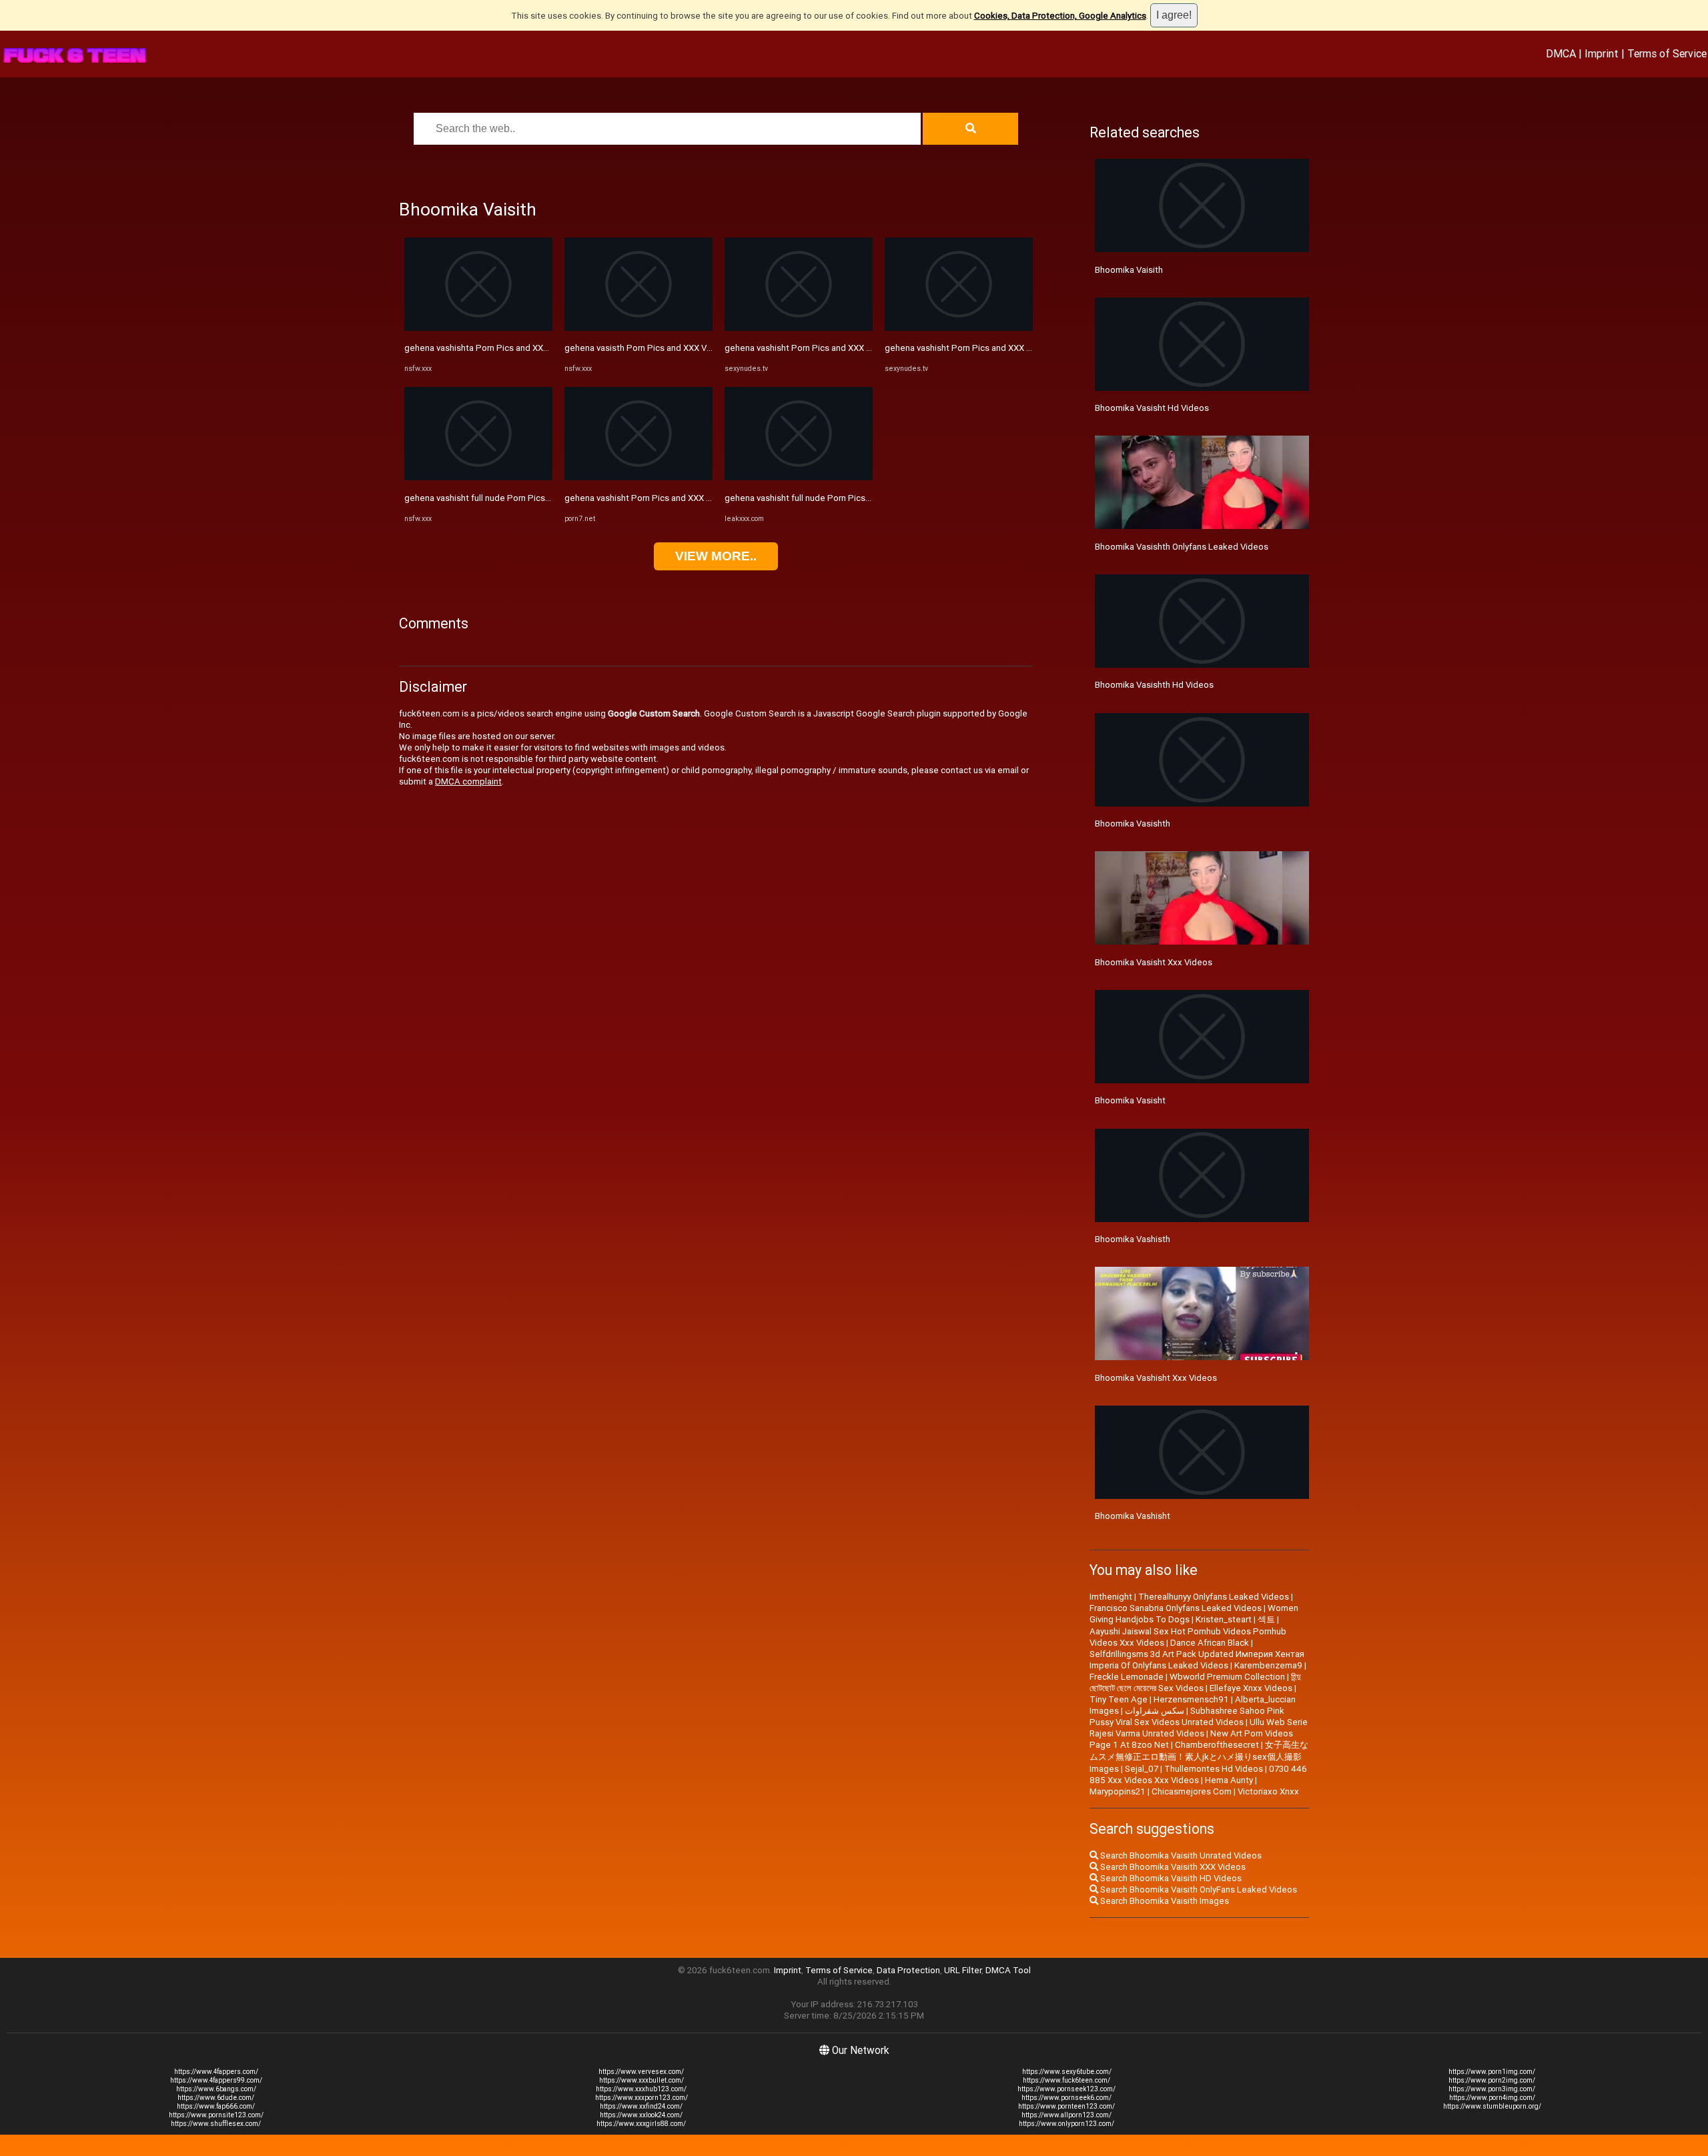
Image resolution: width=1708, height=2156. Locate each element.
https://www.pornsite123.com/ (216, 2115)
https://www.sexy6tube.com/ (1067, 2072)
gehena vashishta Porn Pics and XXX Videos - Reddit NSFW (521, 348)
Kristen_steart (1224, 1619)
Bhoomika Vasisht (1130, 1100)
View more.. (716, 556)
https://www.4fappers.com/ (216, 2072)
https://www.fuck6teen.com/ (1066, 2080)
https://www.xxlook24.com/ (641, 2115)
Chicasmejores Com (1192, 1791)
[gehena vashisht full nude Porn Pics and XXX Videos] (799, 477)
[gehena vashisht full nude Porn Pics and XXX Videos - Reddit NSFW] (478, 477)
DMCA (1561, 53)
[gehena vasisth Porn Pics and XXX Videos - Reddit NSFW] (638, 328)
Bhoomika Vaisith (1129, 270)
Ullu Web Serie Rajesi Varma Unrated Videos (1199, 1728)
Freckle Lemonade (1127, 1677)
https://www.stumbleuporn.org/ (1492, 2106)
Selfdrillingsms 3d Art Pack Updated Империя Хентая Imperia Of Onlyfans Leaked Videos (1197, 1660)
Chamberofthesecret (1217, 1745)
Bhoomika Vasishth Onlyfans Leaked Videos (1182, 547)
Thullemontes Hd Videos (1214, 1769)
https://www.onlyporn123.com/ (1066, 2124)
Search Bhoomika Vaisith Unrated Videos (1180, 1855)
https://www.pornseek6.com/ (1066, 2098)
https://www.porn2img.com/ (1492, 2080)
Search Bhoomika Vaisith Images (1164, 1901)
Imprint (1602, 53)
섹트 (1266, 1619)
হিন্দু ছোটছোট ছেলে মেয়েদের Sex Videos (1195, 1682)
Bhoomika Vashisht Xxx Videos (1156, 1378)
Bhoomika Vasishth (1133, 824)
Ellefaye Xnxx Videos (1251, 1688)
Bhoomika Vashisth (1133, 1239)
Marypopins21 (1118, 1791)
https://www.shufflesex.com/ (216, 2124)
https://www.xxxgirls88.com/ (641, 2124)
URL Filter (963, 1970)
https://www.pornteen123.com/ (1066, 2106)
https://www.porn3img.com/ (1492, 2089)
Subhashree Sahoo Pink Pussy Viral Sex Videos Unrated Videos (1187, 1716)
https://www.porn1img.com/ (1492, 2072)
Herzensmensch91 (1191, 1699)
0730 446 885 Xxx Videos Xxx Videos (1198, 1774)
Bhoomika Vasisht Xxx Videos (1154, 962)
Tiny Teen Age (1119, 1699)
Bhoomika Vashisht (1133, 1516)
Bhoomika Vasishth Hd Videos (1154, 685)
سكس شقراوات (1155, 1711)
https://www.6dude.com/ (216, 2098)
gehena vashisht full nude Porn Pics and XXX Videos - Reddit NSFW (537, 498)
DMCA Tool (1008, 1970)
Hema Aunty (1229, 1780)
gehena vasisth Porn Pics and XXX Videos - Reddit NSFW (677, 348)
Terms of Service (1667, 53)
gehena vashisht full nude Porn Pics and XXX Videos (827, 498)
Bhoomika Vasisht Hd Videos (1152, 408)
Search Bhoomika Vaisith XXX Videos (1172, 1867)
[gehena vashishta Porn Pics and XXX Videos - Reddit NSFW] (478, 328)
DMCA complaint (468, 781)
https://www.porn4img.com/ (1492, 2098)
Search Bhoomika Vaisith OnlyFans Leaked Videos (1198, 1890)
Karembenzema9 (1268, 1665)
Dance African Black (1210, 1643)
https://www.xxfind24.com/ (641, 2106)
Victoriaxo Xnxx (1268, 1791)
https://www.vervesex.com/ (641, 2072)
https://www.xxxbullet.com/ (642, 2080)
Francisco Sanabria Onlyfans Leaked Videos (1176, 1608)
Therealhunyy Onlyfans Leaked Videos (1214, 1597)
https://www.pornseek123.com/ (1066, 2089)
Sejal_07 (1142, 1769)
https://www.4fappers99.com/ (216, 2080)
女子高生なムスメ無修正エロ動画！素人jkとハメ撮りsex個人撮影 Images (1199, 1757)
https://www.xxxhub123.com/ (641, 2089)
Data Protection (908, 1970)
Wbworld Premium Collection (1227, 1677)
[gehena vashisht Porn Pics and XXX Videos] (638, 477)
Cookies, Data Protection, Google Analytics (1060, 16)
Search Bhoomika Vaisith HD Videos (1170, 1878)
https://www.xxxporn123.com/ (642, 2098)
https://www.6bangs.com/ (216, 2089)
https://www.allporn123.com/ (1066, 2115)
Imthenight (1111, 1597)
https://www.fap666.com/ (216, 2106)
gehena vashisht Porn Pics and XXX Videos (649, 498)
